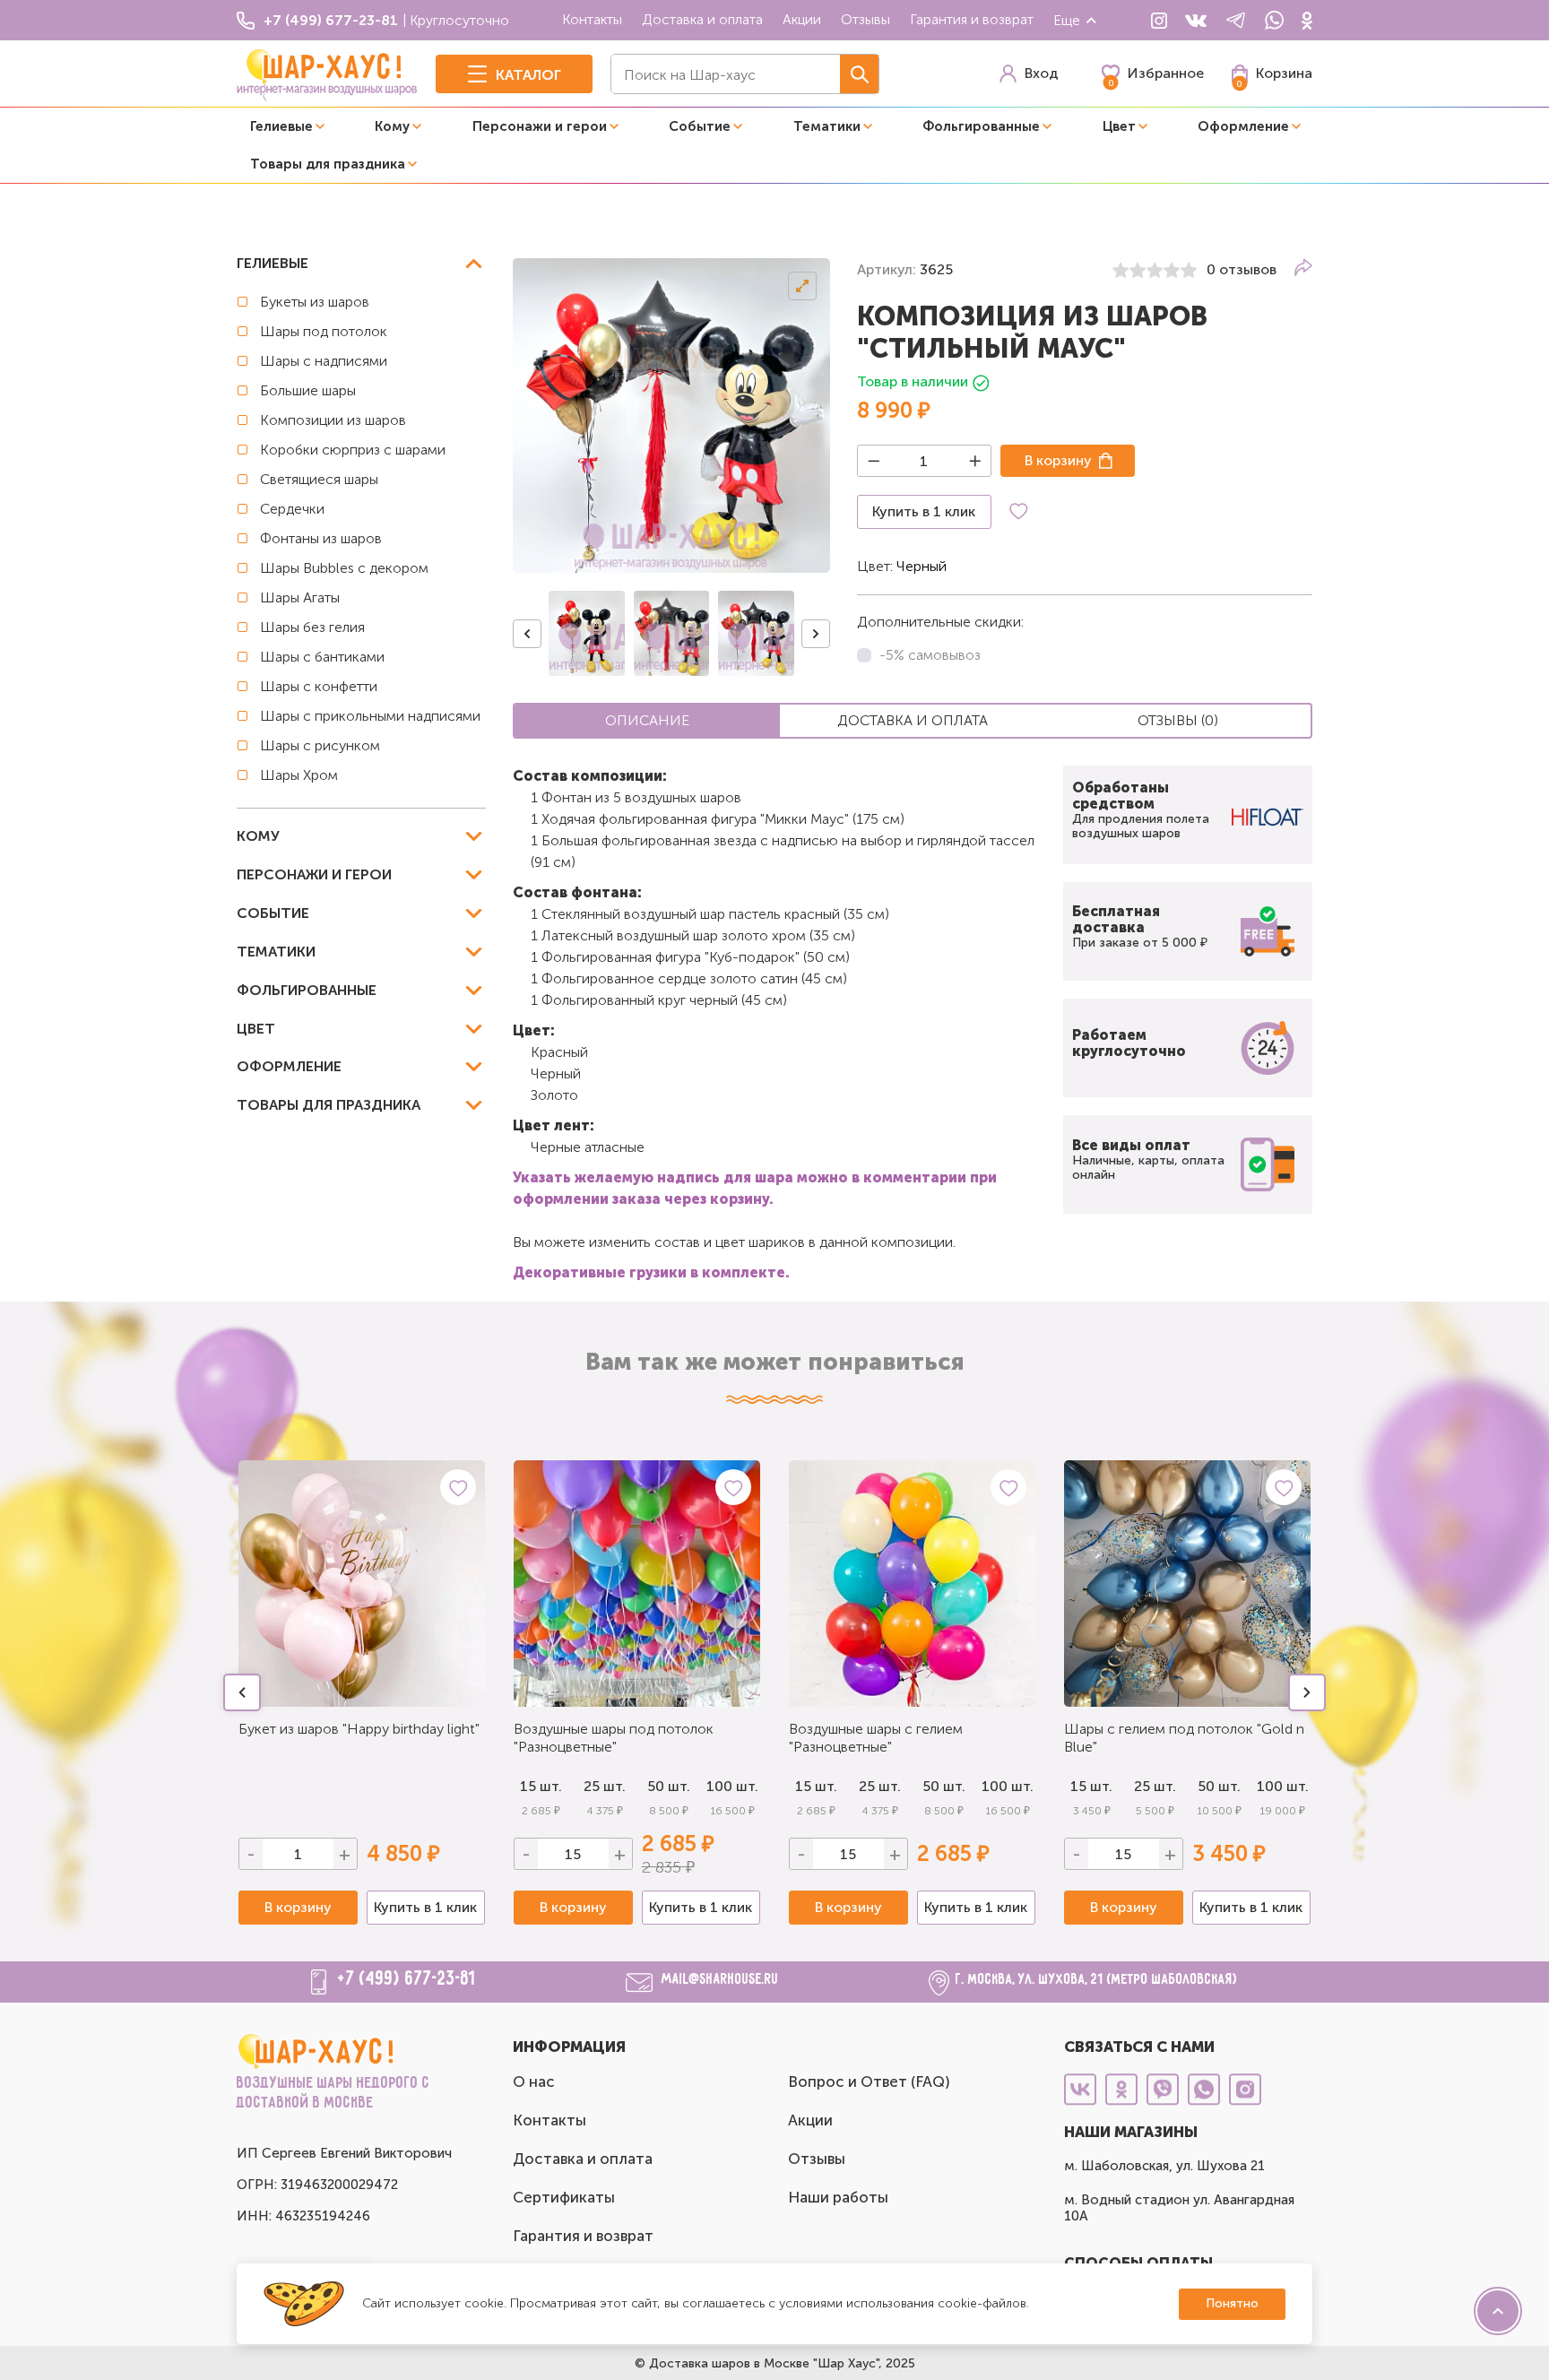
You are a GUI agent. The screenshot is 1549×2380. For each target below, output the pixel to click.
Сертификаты (564, 2197)
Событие (700, 126)
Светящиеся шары (319, 479)
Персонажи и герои (540, 126)
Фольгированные (981, 126)
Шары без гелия (312, 627)
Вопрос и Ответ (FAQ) (869, 2081)
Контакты (592, 19)
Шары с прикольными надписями (370, 716)
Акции (802, 19)
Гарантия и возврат (972, 19)
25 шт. (605, 1786)
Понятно (1232, 2303)
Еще (1067, 20)
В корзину (1058, 460)
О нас (534, 2081)
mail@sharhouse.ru (720, 1980)
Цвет (1119, 126)
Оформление (1243, 126)
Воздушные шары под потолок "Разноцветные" (614, 1738)
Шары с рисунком (320, 745)
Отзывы (865, 19)
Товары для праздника (328, 164)
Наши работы (838, 2197)
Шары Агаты (300, 597)
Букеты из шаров (315, 302)
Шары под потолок (324, 331)
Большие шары (308, 390)
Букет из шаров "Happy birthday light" (359, 1729)
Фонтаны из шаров (321, 538)
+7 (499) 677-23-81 (407, 1979)
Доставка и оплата (702, 19)
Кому (392, 126)
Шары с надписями (324, 361)
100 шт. (732, 1786)
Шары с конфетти (319, 686)
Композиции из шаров (333, 420)
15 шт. (541, 1786)
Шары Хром (299, 775)
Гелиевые (281, 126)
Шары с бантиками (322, 657)
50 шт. (669, 1786)
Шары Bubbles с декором (344, 568)
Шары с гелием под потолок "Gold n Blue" (1184, 1738)
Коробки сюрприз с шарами (353, 450)
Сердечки (292, 509)
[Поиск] (859, 74)
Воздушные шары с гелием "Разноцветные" (876, 1738)
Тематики (827, 126)
